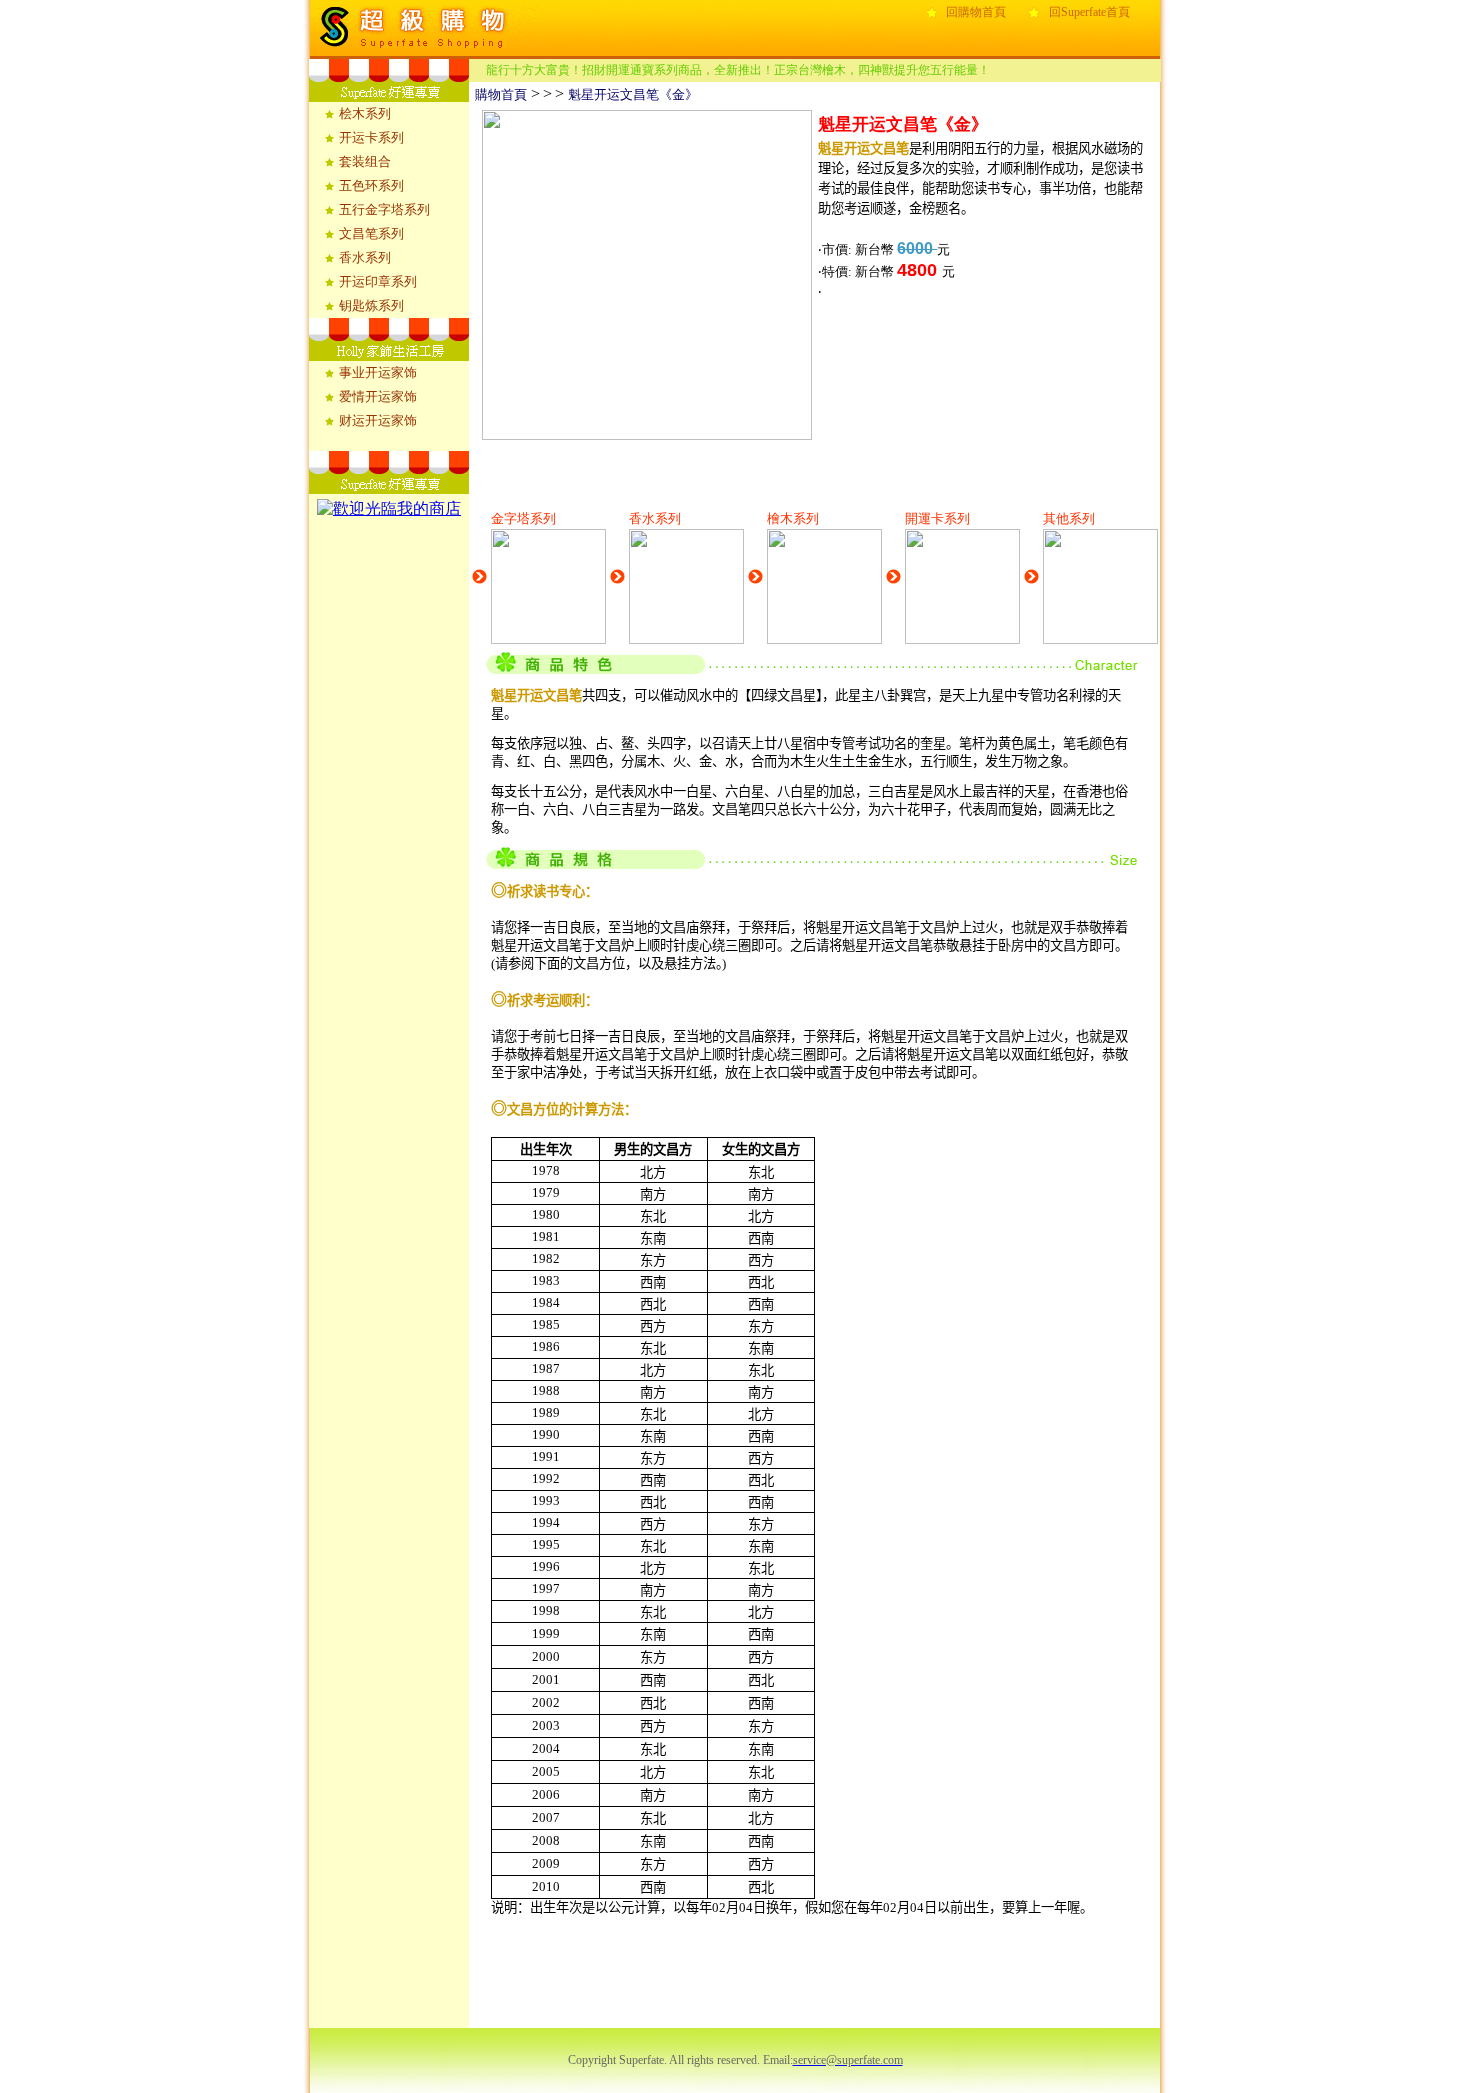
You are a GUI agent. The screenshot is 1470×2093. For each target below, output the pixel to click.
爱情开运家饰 (378, 396)
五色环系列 (371, 185)
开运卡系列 (371, 137)
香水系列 (365, 257)
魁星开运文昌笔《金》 (633, 94)
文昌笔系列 (371, 233)
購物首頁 (498, 94)
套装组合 (365, 161)
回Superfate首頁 (1089, 12)
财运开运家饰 (378, 420)
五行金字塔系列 (384, 209)
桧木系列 (365, 113)
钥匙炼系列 (371, 305)
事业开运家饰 (378, 372)
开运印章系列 (378, 281)
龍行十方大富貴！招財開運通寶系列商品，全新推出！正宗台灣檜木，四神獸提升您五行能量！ (738, 70)
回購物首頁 (976, 12)
